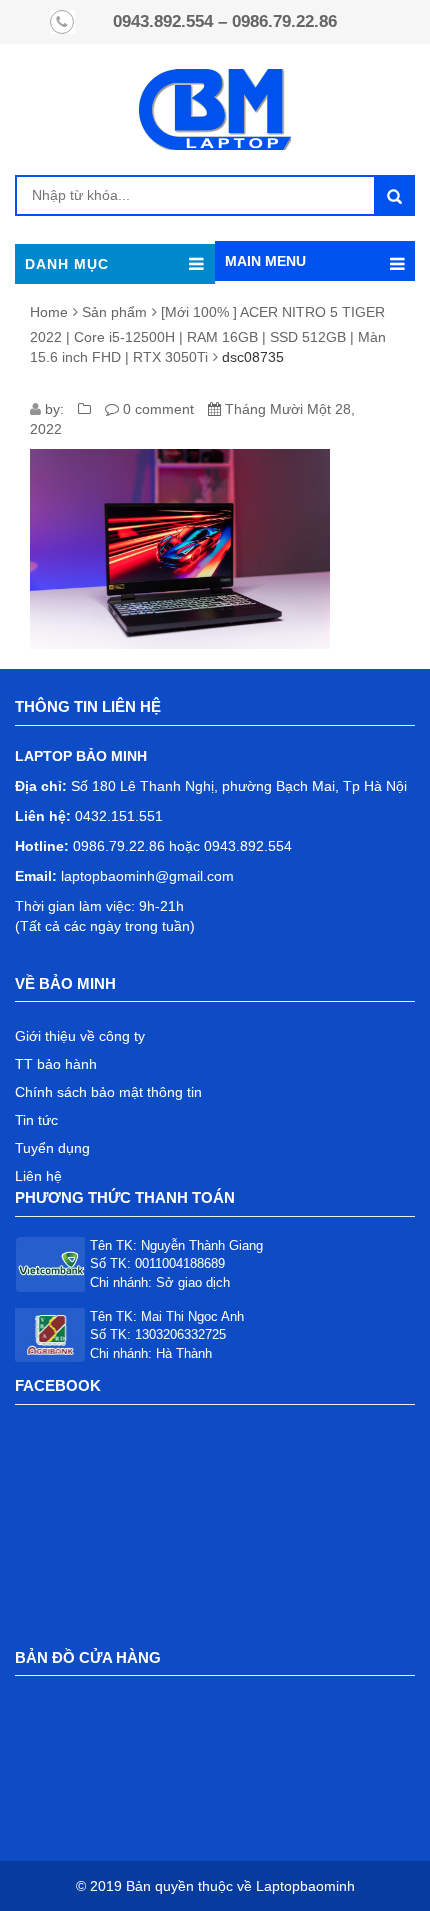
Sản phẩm (114, 312)
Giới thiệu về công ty (80, 1036)
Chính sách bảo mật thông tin (108, 1092)
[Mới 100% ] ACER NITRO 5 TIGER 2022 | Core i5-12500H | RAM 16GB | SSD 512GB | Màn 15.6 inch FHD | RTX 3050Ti (208, 334)
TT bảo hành (56, 1064)
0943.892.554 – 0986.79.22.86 (225, 21)
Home (49, 312)
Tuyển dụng (52, 1148)
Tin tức (36, 1120)
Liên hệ (38, 1176)
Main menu (265, 261)
